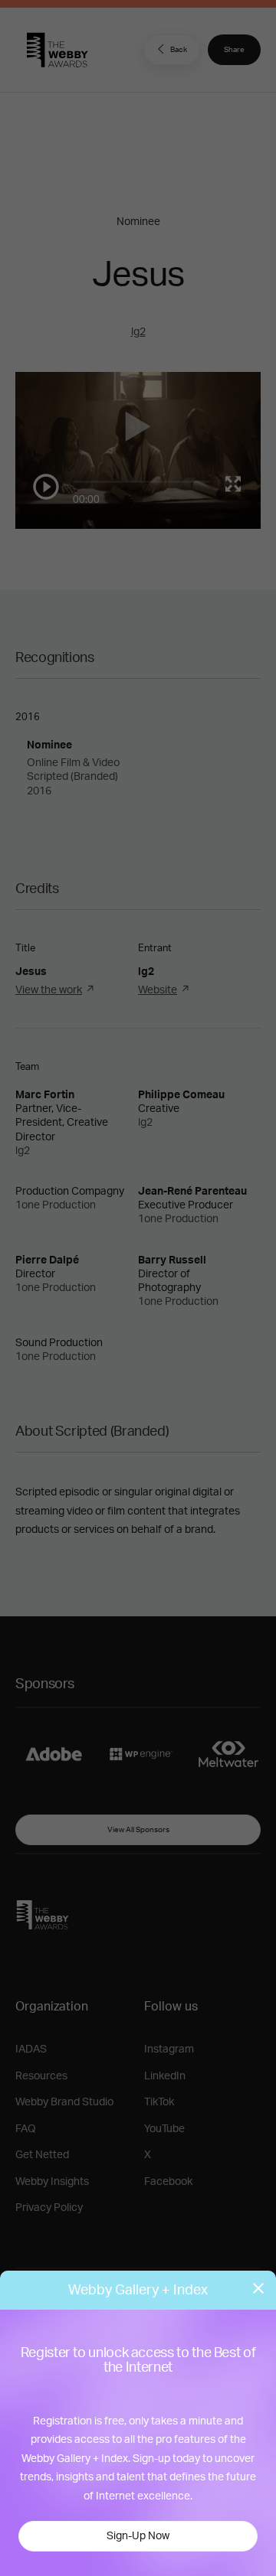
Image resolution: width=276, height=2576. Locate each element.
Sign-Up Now (138, 2536)
